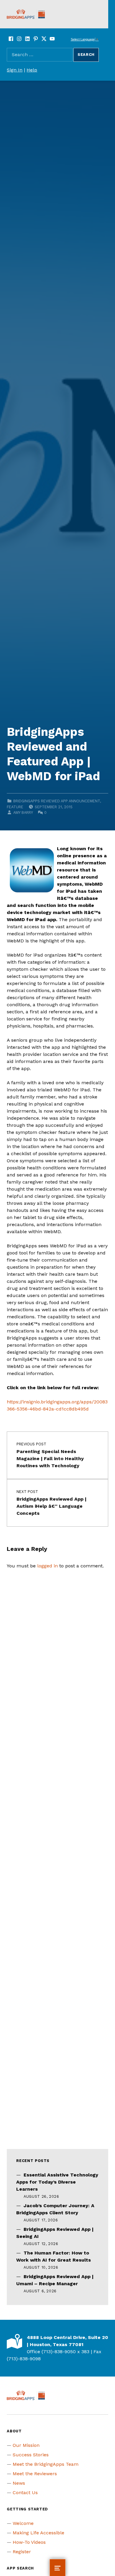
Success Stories (31, 2455)
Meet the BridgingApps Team (46, 2464)
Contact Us (25, 2493)
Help (32, 70)
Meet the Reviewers (35, 2474)
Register (22, 2552)
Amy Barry (23, 813)
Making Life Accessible (38, 2533)
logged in (47, 1566)
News (19, 2483)
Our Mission (26, 2445)
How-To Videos (29, 2542)
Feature (15, 807)
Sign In (15, 70)
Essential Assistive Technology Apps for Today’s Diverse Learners (57, 2182)
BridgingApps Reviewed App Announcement (57, 801)
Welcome (23, 2523)
